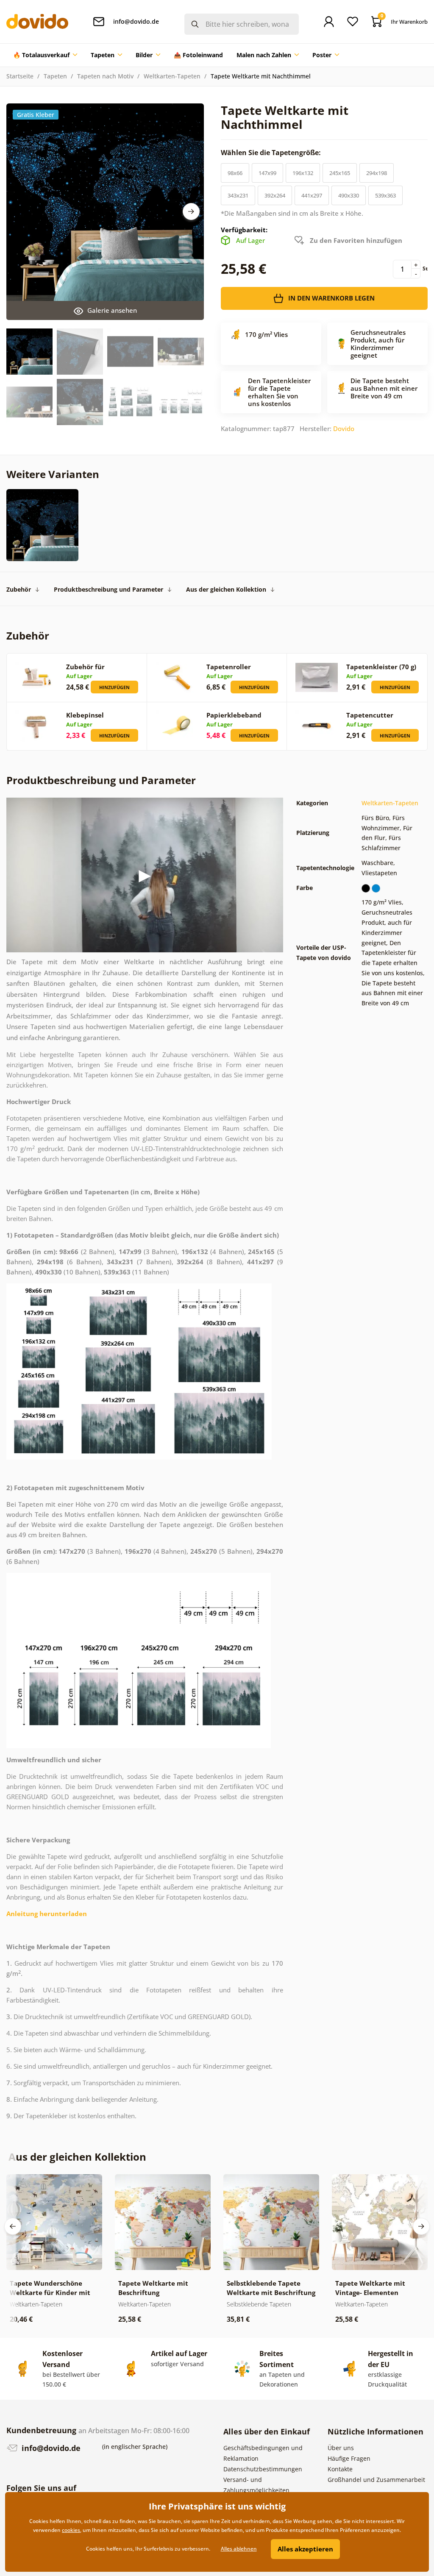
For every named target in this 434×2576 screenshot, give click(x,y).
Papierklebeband (234, 715)
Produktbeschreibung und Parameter (108, 589)
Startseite (20, 76)
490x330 (349, 195)
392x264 (275, 195)
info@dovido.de (50, 2448)
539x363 (385, 195)
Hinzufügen (114, 687)
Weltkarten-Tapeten (172, 76)
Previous (13, 2226)
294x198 (377, 173)
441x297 (312, 195)
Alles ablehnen (239, 2549)
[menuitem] (45, 55)
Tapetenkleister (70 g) (381, 667)
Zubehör (19, 589)
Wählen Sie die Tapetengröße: (272, 153)
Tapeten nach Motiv (105, 76)
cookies (71, 2530)
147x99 (267, 173)
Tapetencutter (370, 715)
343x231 (238, 195)
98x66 (235, 173)
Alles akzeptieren (305, 2549)
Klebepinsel (85, 715)
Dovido (344, 428)
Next (191, 211)
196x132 (303, 173)
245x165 (340, 173)
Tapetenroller (229, 667)
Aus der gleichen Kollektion (226, 589)
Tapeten (55, 76)
